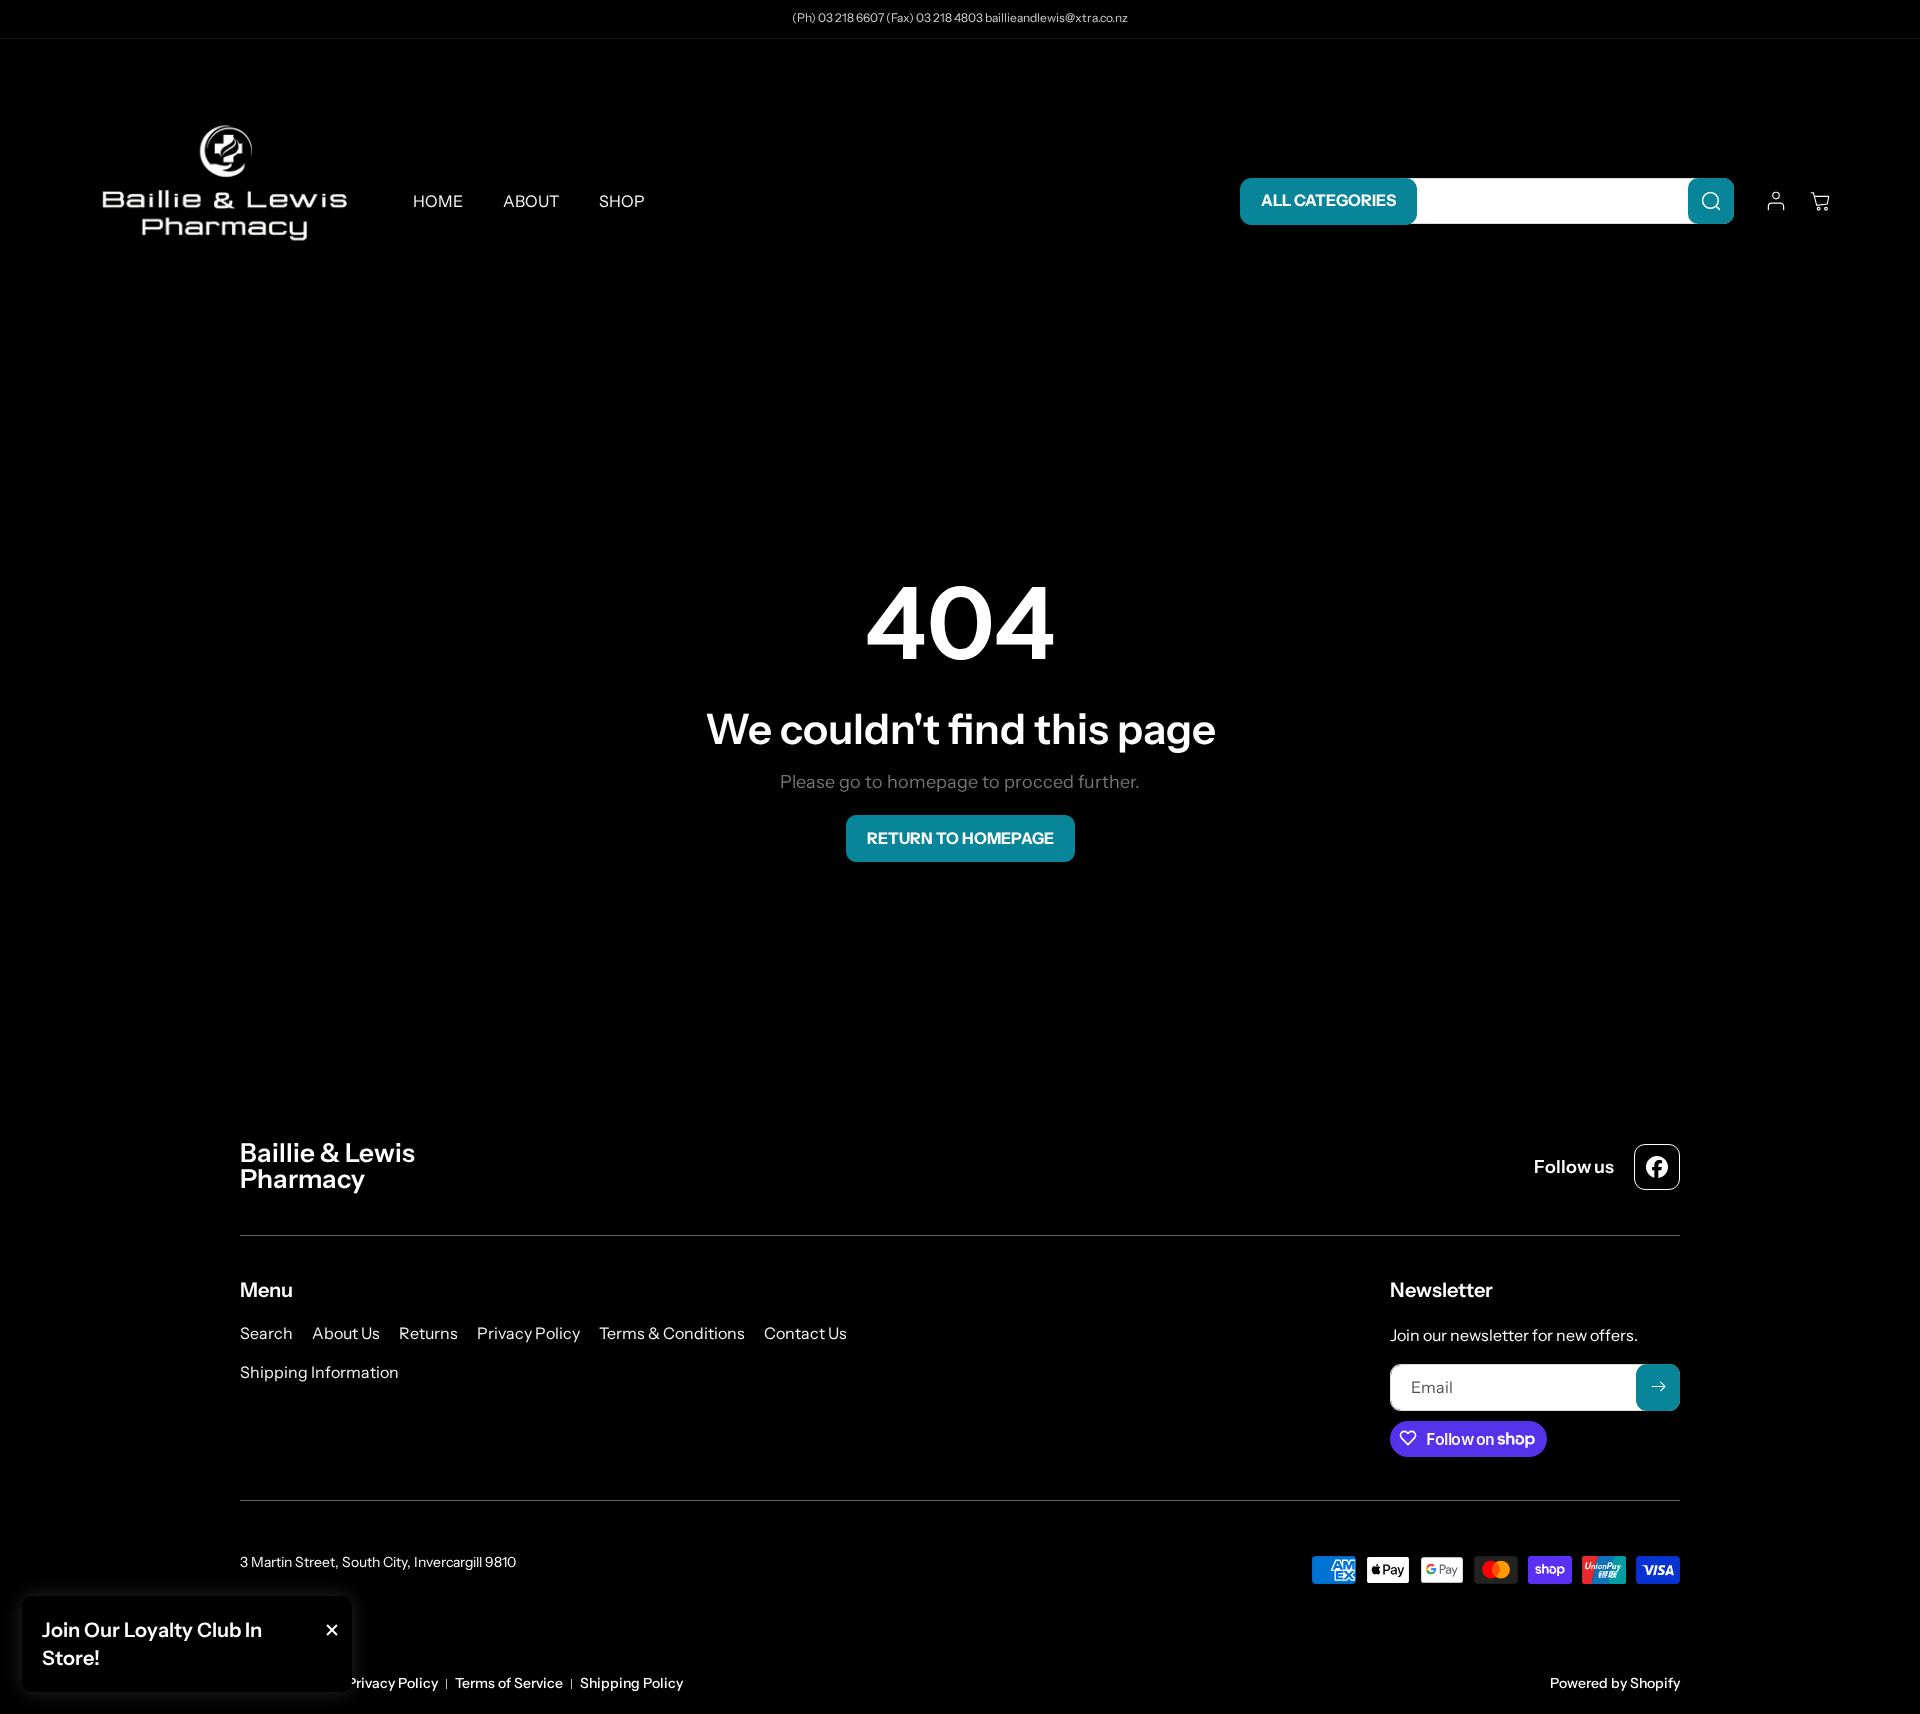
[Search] (1711, 201)
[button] (1820, 201)
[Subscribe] (1658, 1386)
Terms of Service (509, 1683)
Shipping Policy (631, 1683)
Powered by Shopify (1615, 1683)
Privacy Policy (392, 1683)
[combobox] (1565, 201)
